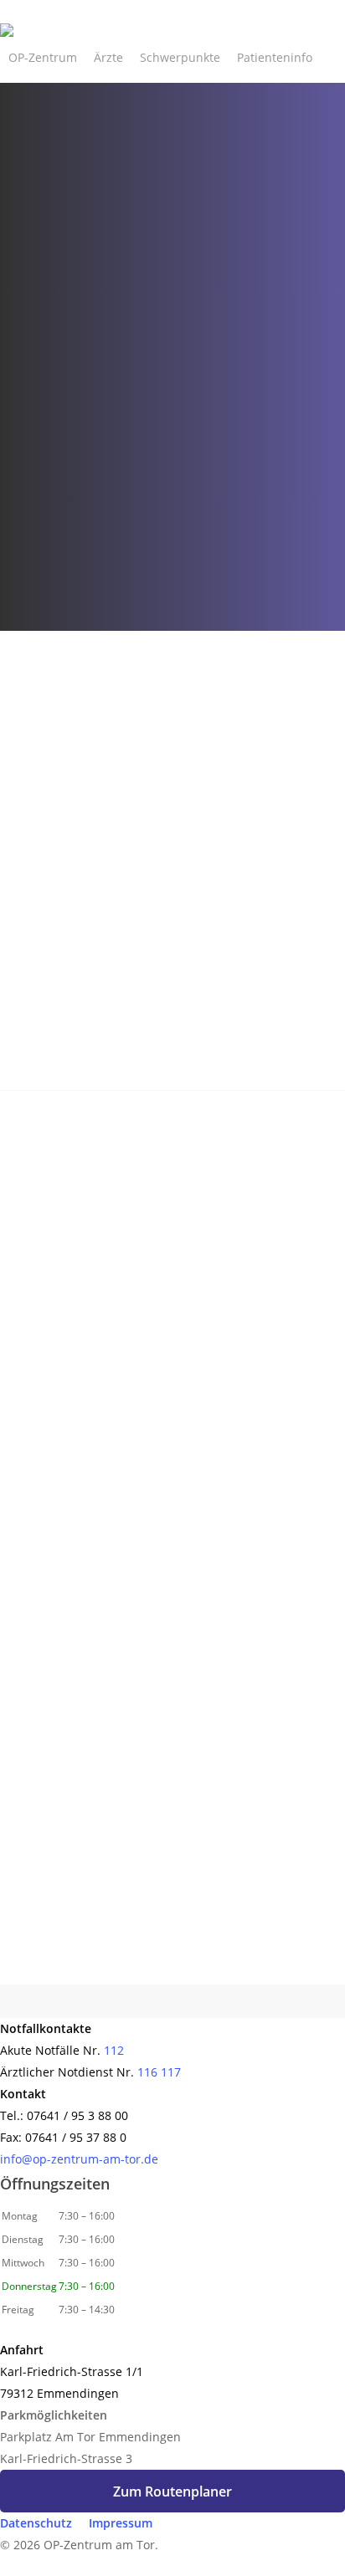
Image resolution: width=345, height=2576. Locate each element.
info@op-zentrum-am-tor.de (79, 2159)
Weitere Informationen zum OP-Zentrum (149, 1084)
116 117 (159, 2072)
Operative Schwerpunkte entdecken (162, 1992)
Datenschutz (36, 2523)
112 (114, 2050)
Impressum (121, 2523)
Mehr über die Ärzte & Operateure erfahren (157, 1610)
